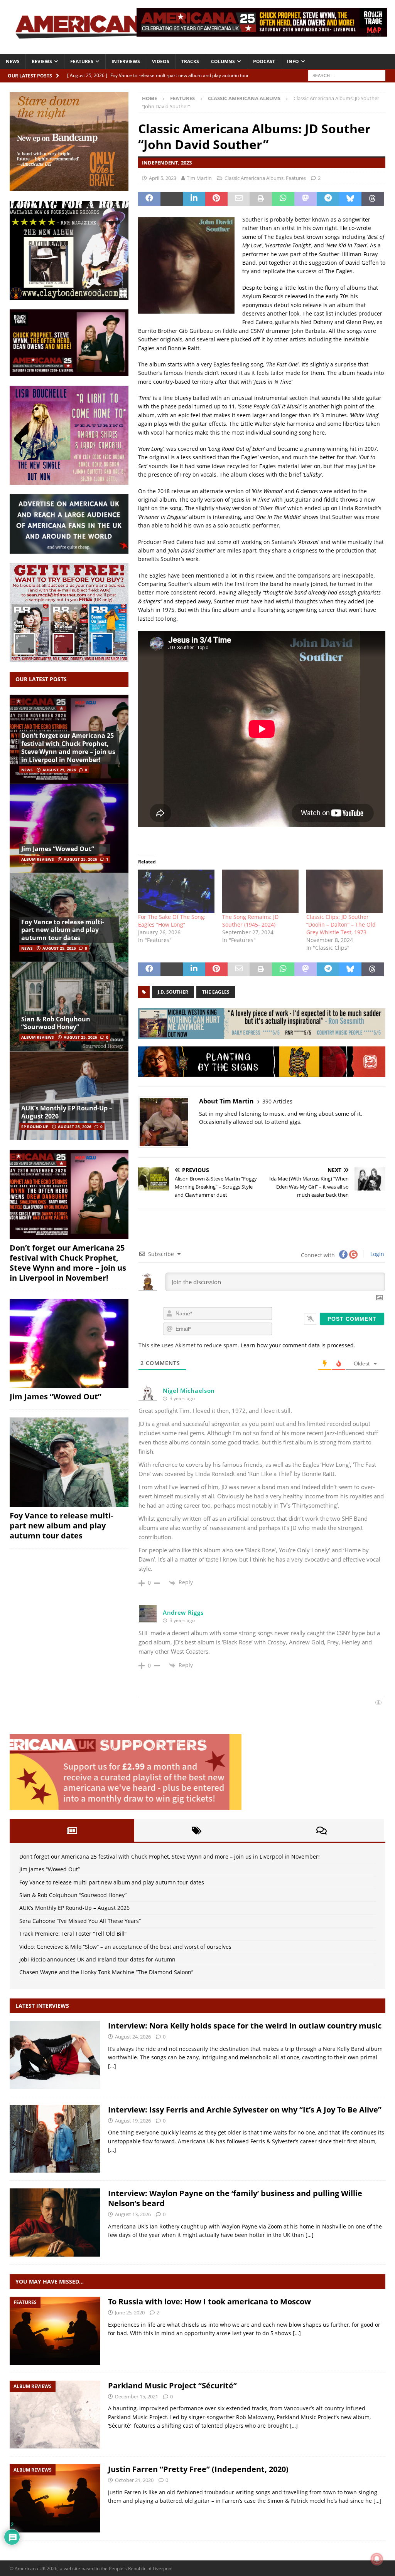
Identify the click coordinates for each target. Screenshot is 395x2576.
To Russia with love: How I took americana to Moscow (209, 2301)
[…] (112, 2066)
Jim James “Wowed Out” (58, 849)
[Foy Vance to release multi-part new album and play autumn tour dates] (69, 1462)
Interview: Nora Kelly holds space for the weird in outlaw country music (245, 2026)
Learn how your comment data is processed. (298, 1345)
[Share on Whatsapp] (283, 199)
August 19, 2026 (133, 2121)
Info (293, 61)
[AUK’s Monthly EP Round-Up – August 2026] (69, 1096)
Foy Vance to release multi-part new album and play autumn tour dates (63, 930)
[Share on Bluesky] (350, 199)
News (13, 61)
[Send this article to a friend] (239, 199)
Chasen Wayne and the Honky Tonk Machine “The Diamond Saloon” (106, 1972)
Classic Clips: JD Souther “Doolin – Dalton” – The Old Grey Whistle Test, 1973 (341, 924)
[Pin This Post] (216, 199)
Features (82, 61)
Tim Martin (199, 178)
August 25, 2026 (59, 770)
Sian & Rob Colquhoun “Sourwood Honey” (56, 1023)
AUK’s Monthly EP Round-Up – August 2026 (67, 1112)
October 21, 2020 (134, 2480)
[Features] (55, 2331)
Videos (161, 61)
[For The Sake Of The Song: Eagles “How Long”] (176, 891)
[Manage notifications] (377, 2559)
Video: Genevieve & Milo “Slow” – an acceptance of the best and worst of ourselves (125, 1947)
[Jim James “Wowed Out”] (69, 828)
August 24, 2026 (133, 2037)
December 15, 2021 (137, 2396)
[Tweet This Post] (172, 199)
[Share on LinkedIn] (194, 199)
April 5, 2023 (163, 178)
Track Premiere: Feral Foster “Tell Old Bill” (73, 1934)
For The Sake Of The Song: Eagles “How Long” (172, 921)
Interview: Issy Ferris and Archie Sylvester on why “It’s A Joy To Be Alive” (245, 2110)
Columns (223, 61)
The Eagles (216, 992)
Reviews (42, 61)
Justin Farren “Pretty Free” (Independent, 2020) (198, 2469)
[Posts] (72, 1830)
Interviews (126, 61)
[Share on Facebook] (149, 199)
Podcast (264, 61)
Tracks (190, 61)
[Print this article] (261, 199)
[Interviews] (55, 2055)
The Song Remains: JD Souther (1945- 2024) (250, 921)
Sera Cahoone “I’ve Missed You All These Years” (80, 1921)
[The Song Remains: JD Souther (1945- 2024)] (260, 891)
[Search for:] (347, 75)
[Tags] (197, 1830)
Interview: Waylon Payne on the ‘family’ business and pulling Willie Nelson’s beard (235, 2198)
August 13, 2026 (133, 2214)
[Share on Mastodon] (306, 199)
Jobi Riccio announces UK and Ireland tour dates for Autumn (97, 1959)
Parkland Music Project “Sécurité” (172, 2385)
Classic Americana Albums (254, 178)
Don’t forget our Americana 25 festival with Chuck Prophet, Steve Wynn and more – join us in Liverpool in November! (68, 747)
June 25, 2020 (130, 2312)
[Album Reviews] (55, 2415)
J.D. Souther (173, 992)
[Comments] (322, 1830)
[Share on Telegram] (328, 199)
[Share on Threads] (373, 199)
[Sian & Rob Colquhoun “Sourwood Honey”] (69, 1006)
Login (376, 1254)
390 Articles (277, 1101)
